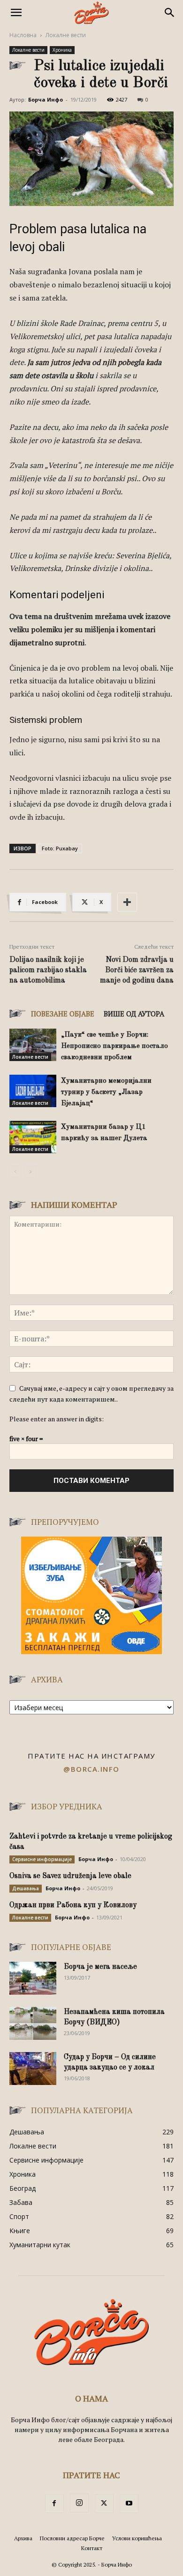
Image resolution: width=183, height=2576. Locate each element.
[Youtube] (129, 2504)
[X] (104, 2504)
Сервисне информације (42, 1859)
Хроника (62, 50)
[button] (16, 13)
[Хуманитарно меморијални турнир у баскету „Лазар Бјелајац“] (33, 1091)
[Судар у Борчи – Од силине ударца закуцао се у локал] (33, 2069)
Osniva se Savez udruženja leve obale (70, 1876)
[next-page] (30, 1172)
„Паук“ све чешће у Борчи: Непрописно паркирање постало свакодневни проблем (114, 1046)
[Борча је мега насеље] (33, 1978)
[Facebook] (54, 2504)
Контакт (92, 2548)
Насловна (23, 35)
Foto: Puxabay (60, 848)
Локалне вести (66, 35)
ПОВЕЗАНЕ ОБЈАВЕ (63, 1014)
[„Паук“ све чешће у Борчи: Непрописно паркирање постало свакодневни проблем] (33, 1045)
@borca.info (91, 1769)
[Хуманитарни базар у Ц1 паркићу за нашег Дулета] (33, 1137)
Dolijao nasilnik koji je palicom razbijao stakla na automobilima (48, 970)
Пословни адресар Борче (72, 2538)
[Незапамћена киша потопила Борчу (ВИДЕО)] (33, 2023)
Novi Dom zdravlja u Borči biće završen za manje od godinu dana (137, 970)
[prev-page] (15, 1172)
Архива (23, 2538)
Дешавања (26, 1888)
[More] (127, 902)
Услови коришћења (137, 2538)
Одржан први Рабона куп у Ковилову (73, 1905)
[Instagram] (79, 2503)
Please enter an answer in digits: (57, 1419)
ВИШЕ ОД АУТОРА (134, 1014)
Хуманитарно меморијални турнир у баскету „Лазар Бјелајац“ (106, 1092)
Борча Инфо (46, 99)
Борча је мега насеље (100, 1967)
